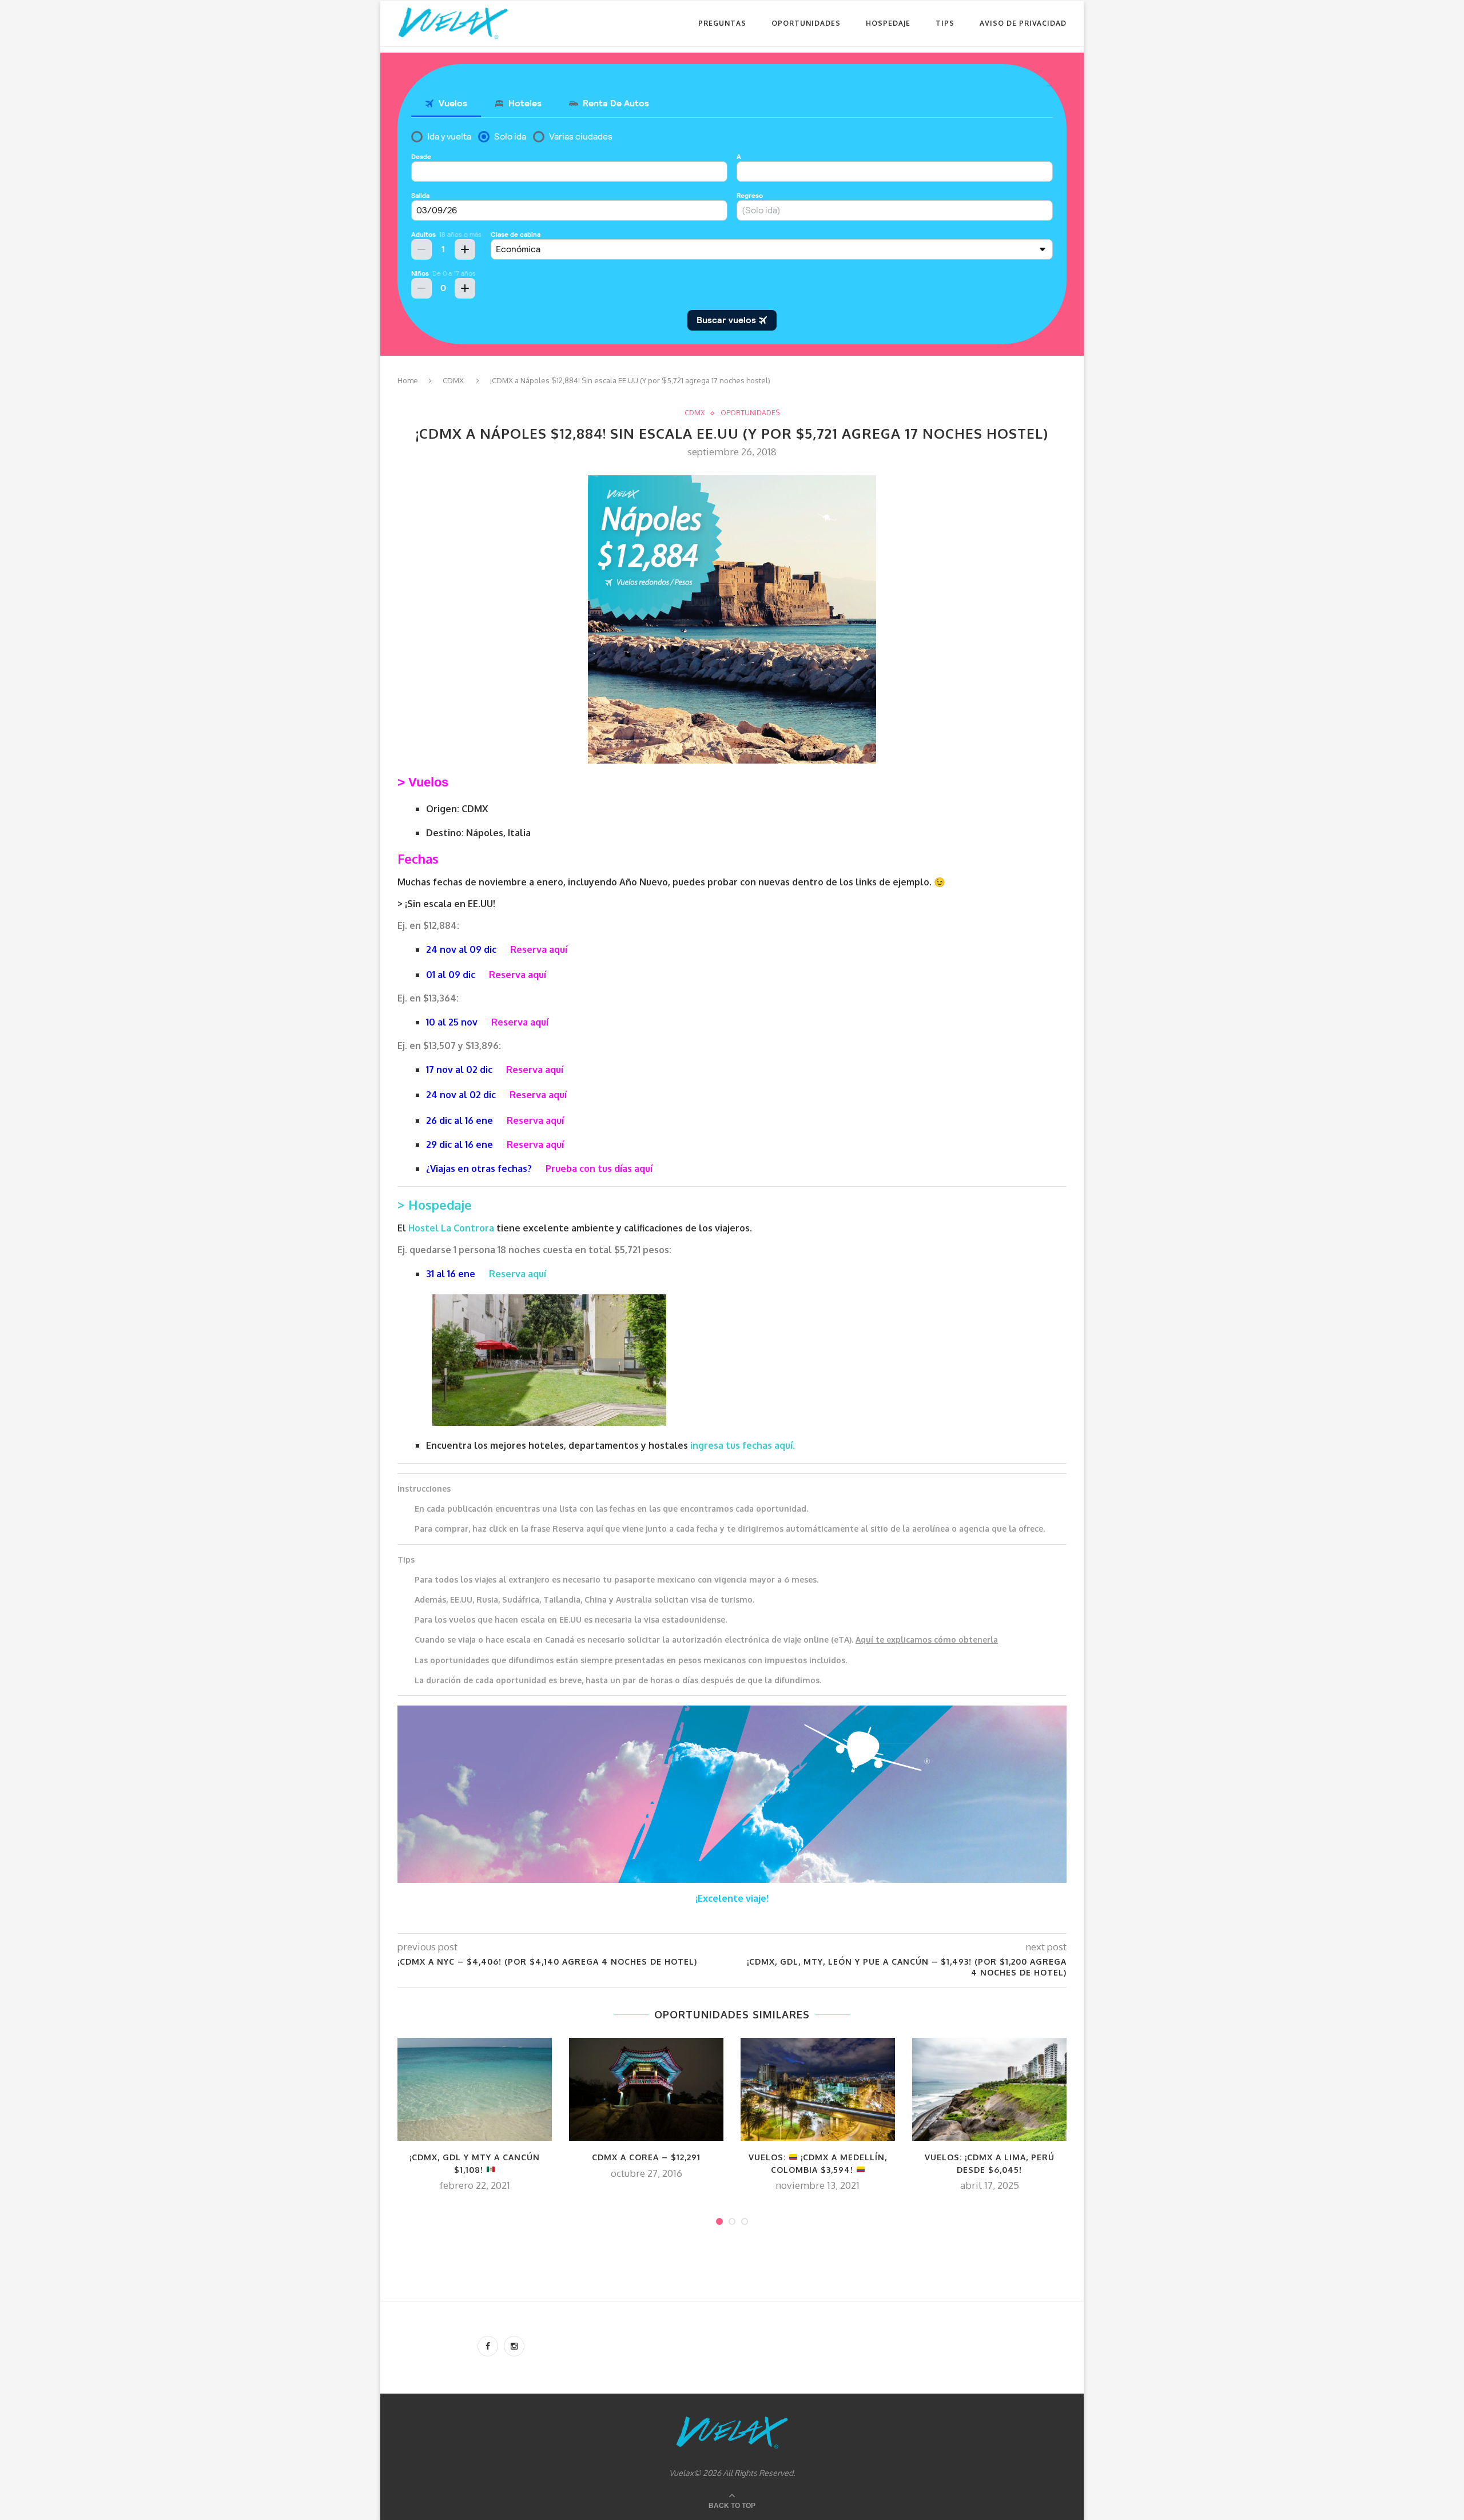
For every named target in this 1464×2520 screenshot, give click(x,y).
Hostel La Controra (452, 1228)
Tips (945, 23)
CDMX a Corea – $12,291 (646, 2157)
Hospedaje (888, 23)
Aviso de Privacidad (1023, 23)
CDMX (453, 380)
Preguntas (722, 23)
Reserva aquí (518, 1274)
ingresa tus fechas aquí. (743, 1445)
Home (408, 380)
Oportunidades (806, 23)
